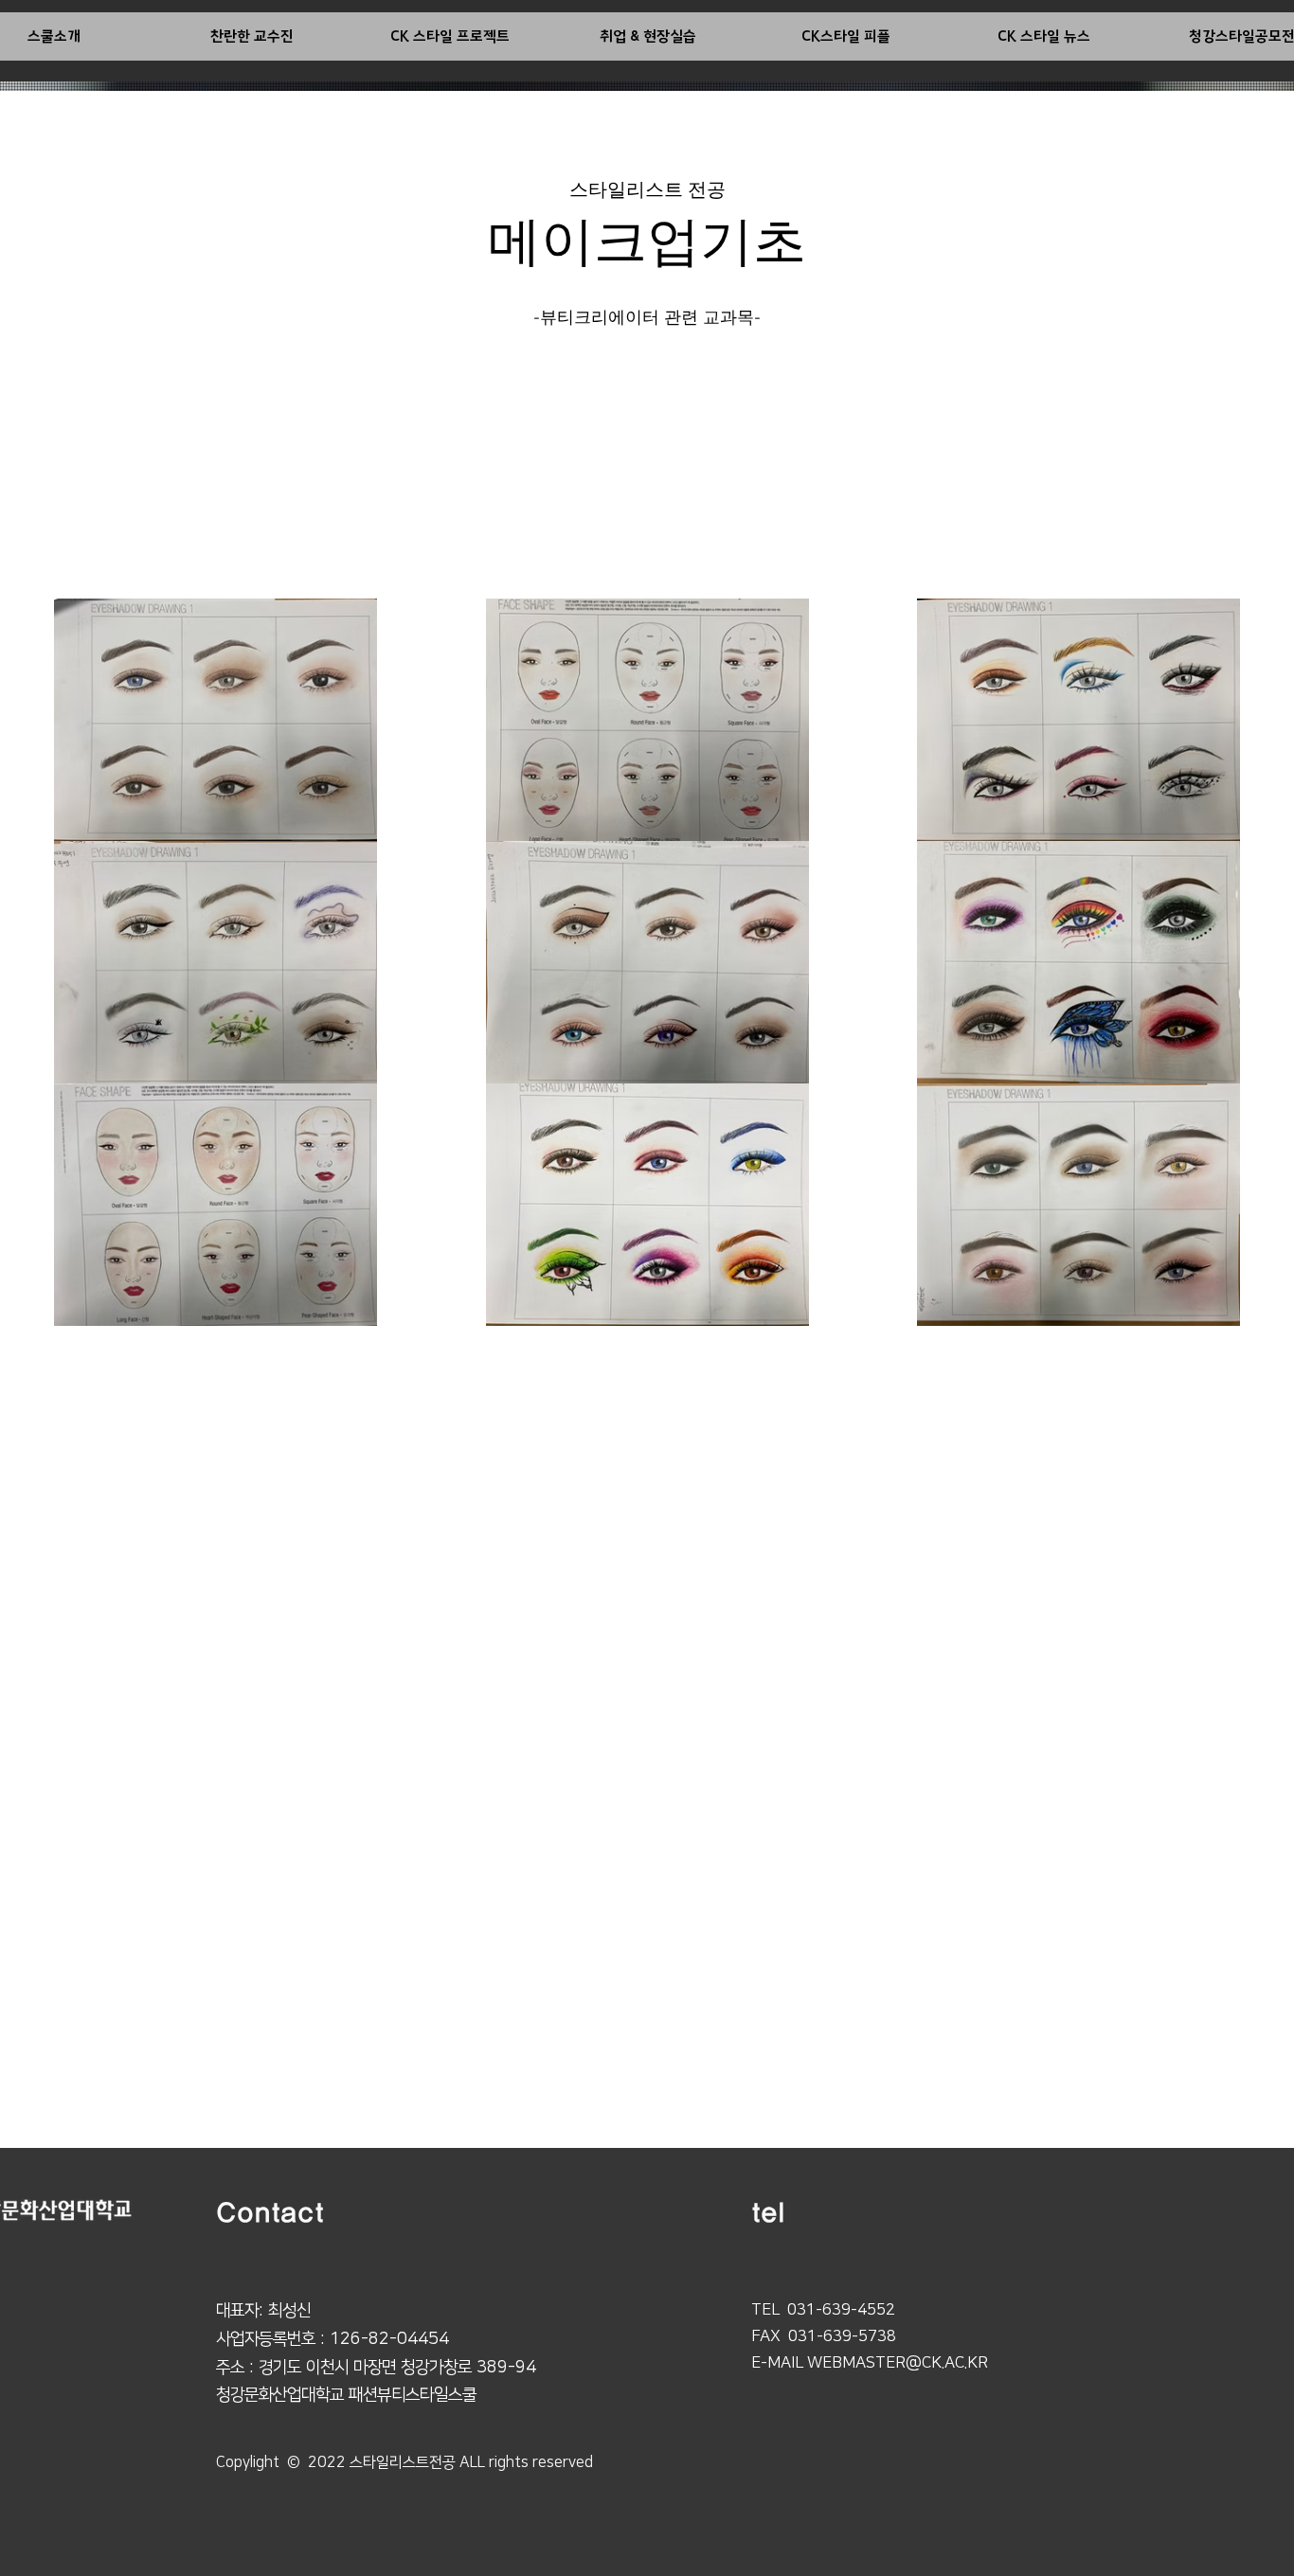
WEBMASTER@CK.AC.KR (898, 2363)
